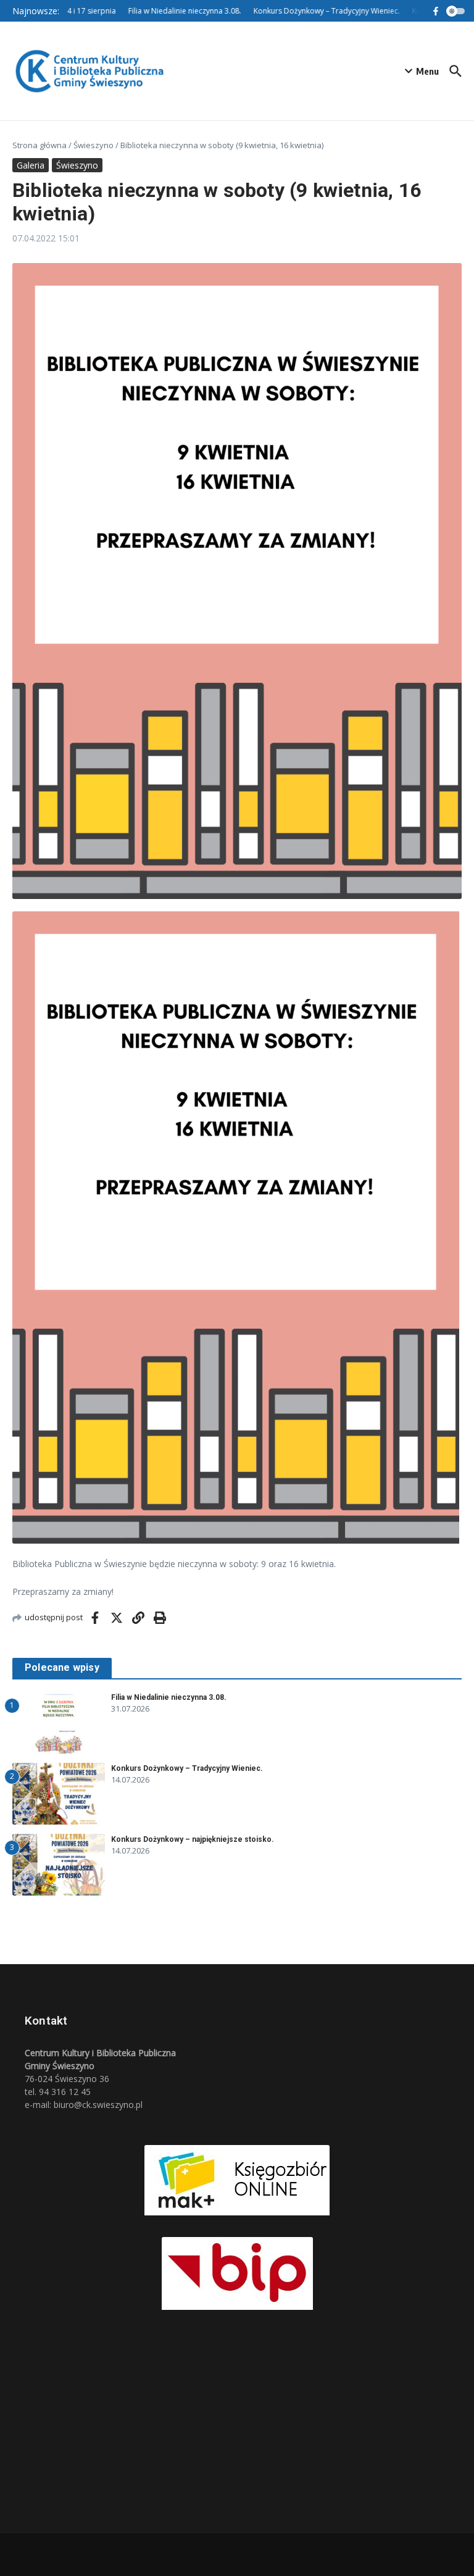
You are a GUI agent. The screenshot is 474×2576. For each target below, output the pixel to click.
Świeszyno (94, 145)
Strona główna (39, 145)
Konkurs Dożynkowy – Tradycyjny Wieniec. (187, 1768)
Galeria (31, 165)
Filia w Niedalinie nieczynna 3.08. (169, 1697)
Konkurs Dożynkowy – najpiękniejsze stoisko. (193, 1839)
